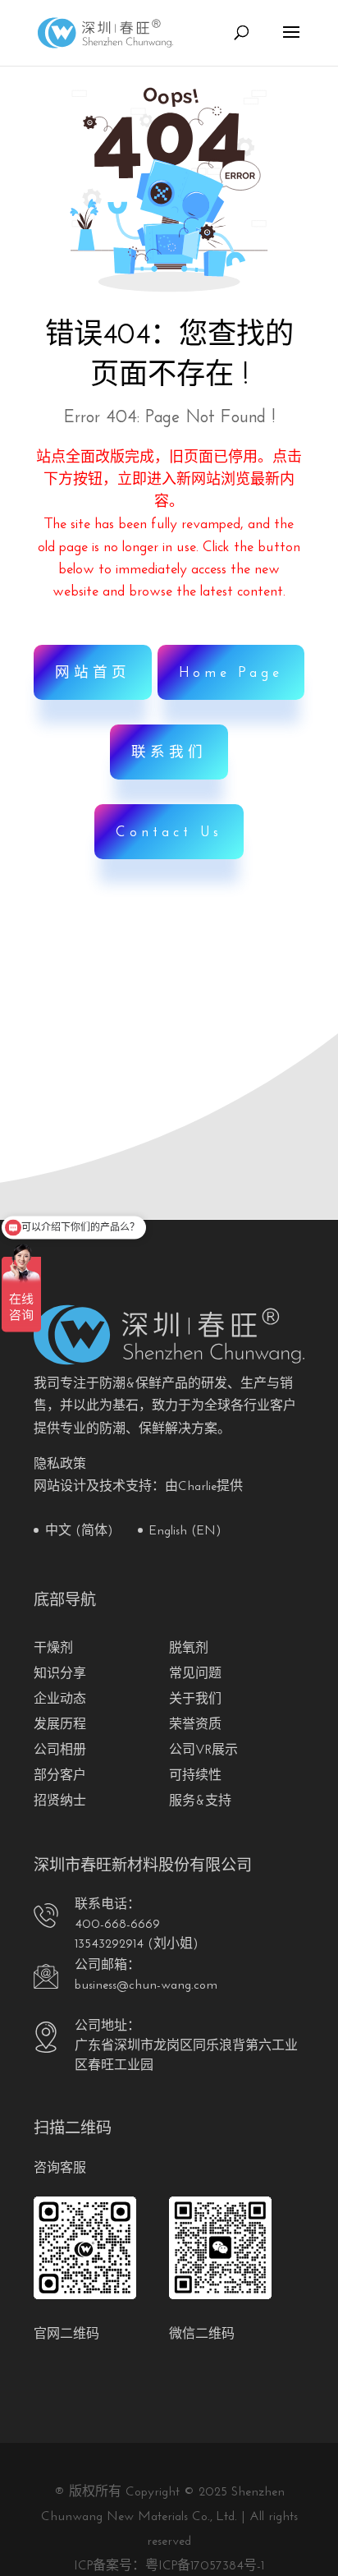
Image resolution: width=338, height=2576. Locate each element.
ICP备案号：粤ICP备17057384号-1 (169, 2566)
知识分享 (60, 1674)
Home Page (231, 673)
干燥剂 (53, 1649)
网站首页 (93, 673)
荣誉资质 (195, 1725)
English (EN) (185, 1531)
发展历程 (60, 1725)
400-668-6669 (117, 1925)
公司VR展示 (203, 1750)
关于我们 (195, 1700)
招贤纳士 (60, 1801)
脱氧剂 (189, 1649)
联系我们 (169, 753)
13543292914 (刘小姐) (137, 1944)
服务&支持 (200, 1801)
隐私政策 (60, 1465)
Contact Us (169, 833)
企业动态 (60, 1700)
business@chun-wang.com (146, 1985)
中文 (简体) (79, 1531)
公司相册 (60, 1750)
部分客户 (60, 1776)
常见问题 (195, 1674)
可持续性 (195, 1776)
